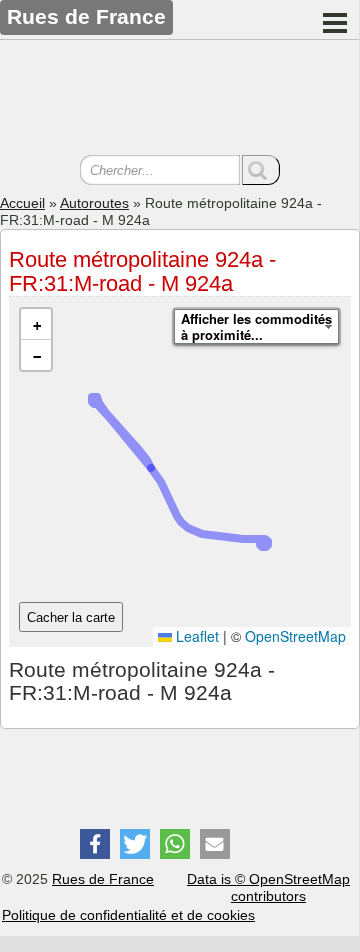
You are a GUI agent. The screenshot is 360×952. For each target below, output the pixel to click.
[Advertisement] (180, 100)
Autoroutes (94, 203)
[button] (36, 324)
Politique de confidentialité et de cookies (128, 915)
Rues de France (103, 879)
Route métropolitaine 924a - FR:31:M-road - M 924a (142, 271)
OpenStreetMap (295, 636)
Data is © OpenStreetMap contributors (268, 887)
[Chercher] (261, 170)
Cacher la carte (71, 617)
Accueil (22, 203)
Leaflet (195, 636)
